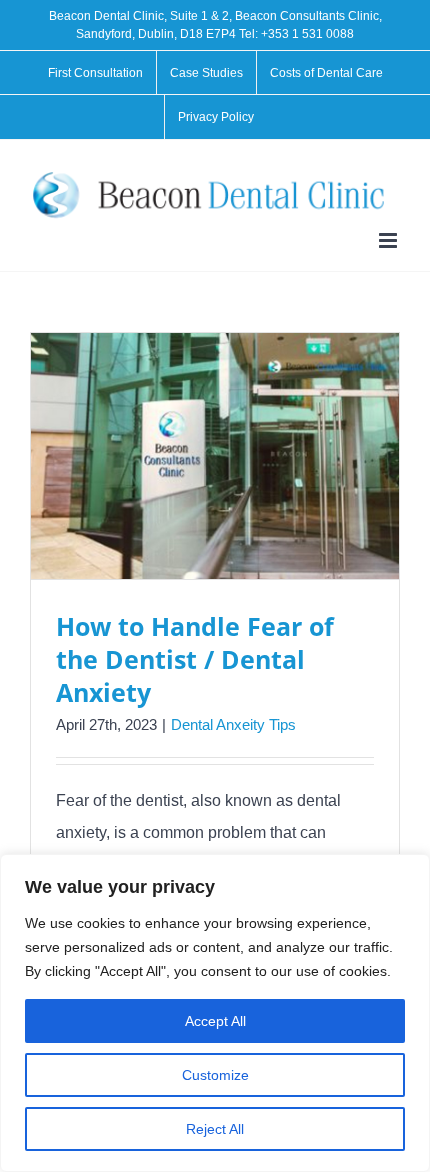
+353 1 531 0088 (307, 34)
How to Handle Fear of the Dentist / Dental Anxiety (195, 659)
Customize (215, 1075)
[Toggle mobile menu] (389, 240)
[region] (215, 1013)
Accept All (215, 1021)
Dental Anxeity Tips (233, 724)
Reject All (215, 1129)
